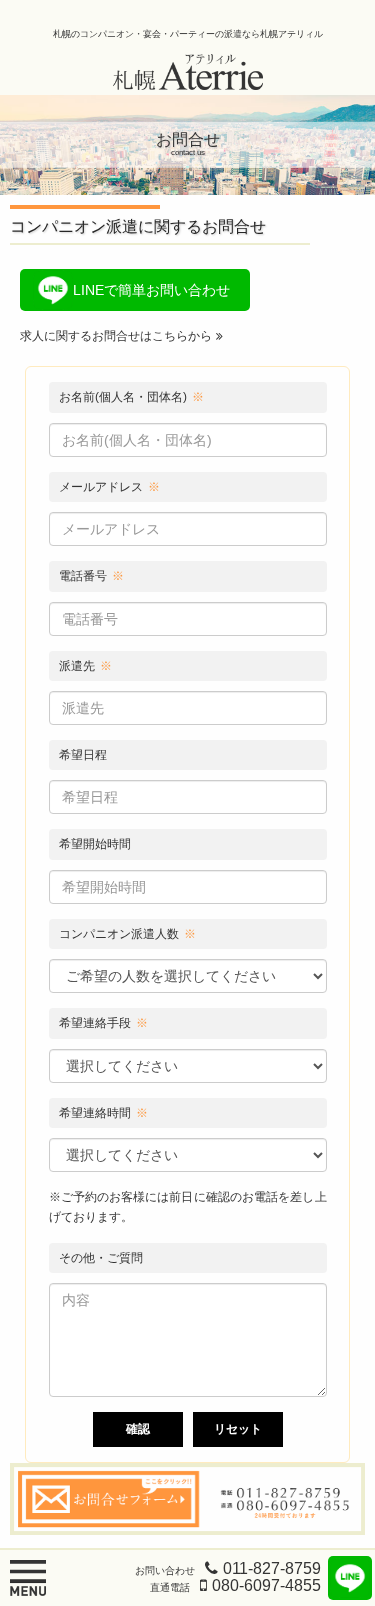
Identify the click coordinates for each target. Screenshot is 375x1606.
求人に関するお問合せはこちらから (116, 336)
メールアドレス (109, 487)
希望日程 (83, 755)
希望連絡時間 (103, 1113)
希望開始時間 (95, 844)
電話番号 (91, 576)
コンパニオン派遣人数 (127, 934)
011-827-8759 (272, 1568)
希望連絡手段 (103, 1023)
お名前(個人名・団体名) (131, 397)
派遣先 (85, 666)
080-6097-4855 (266, 1585)
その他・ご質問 (101, 1258)
